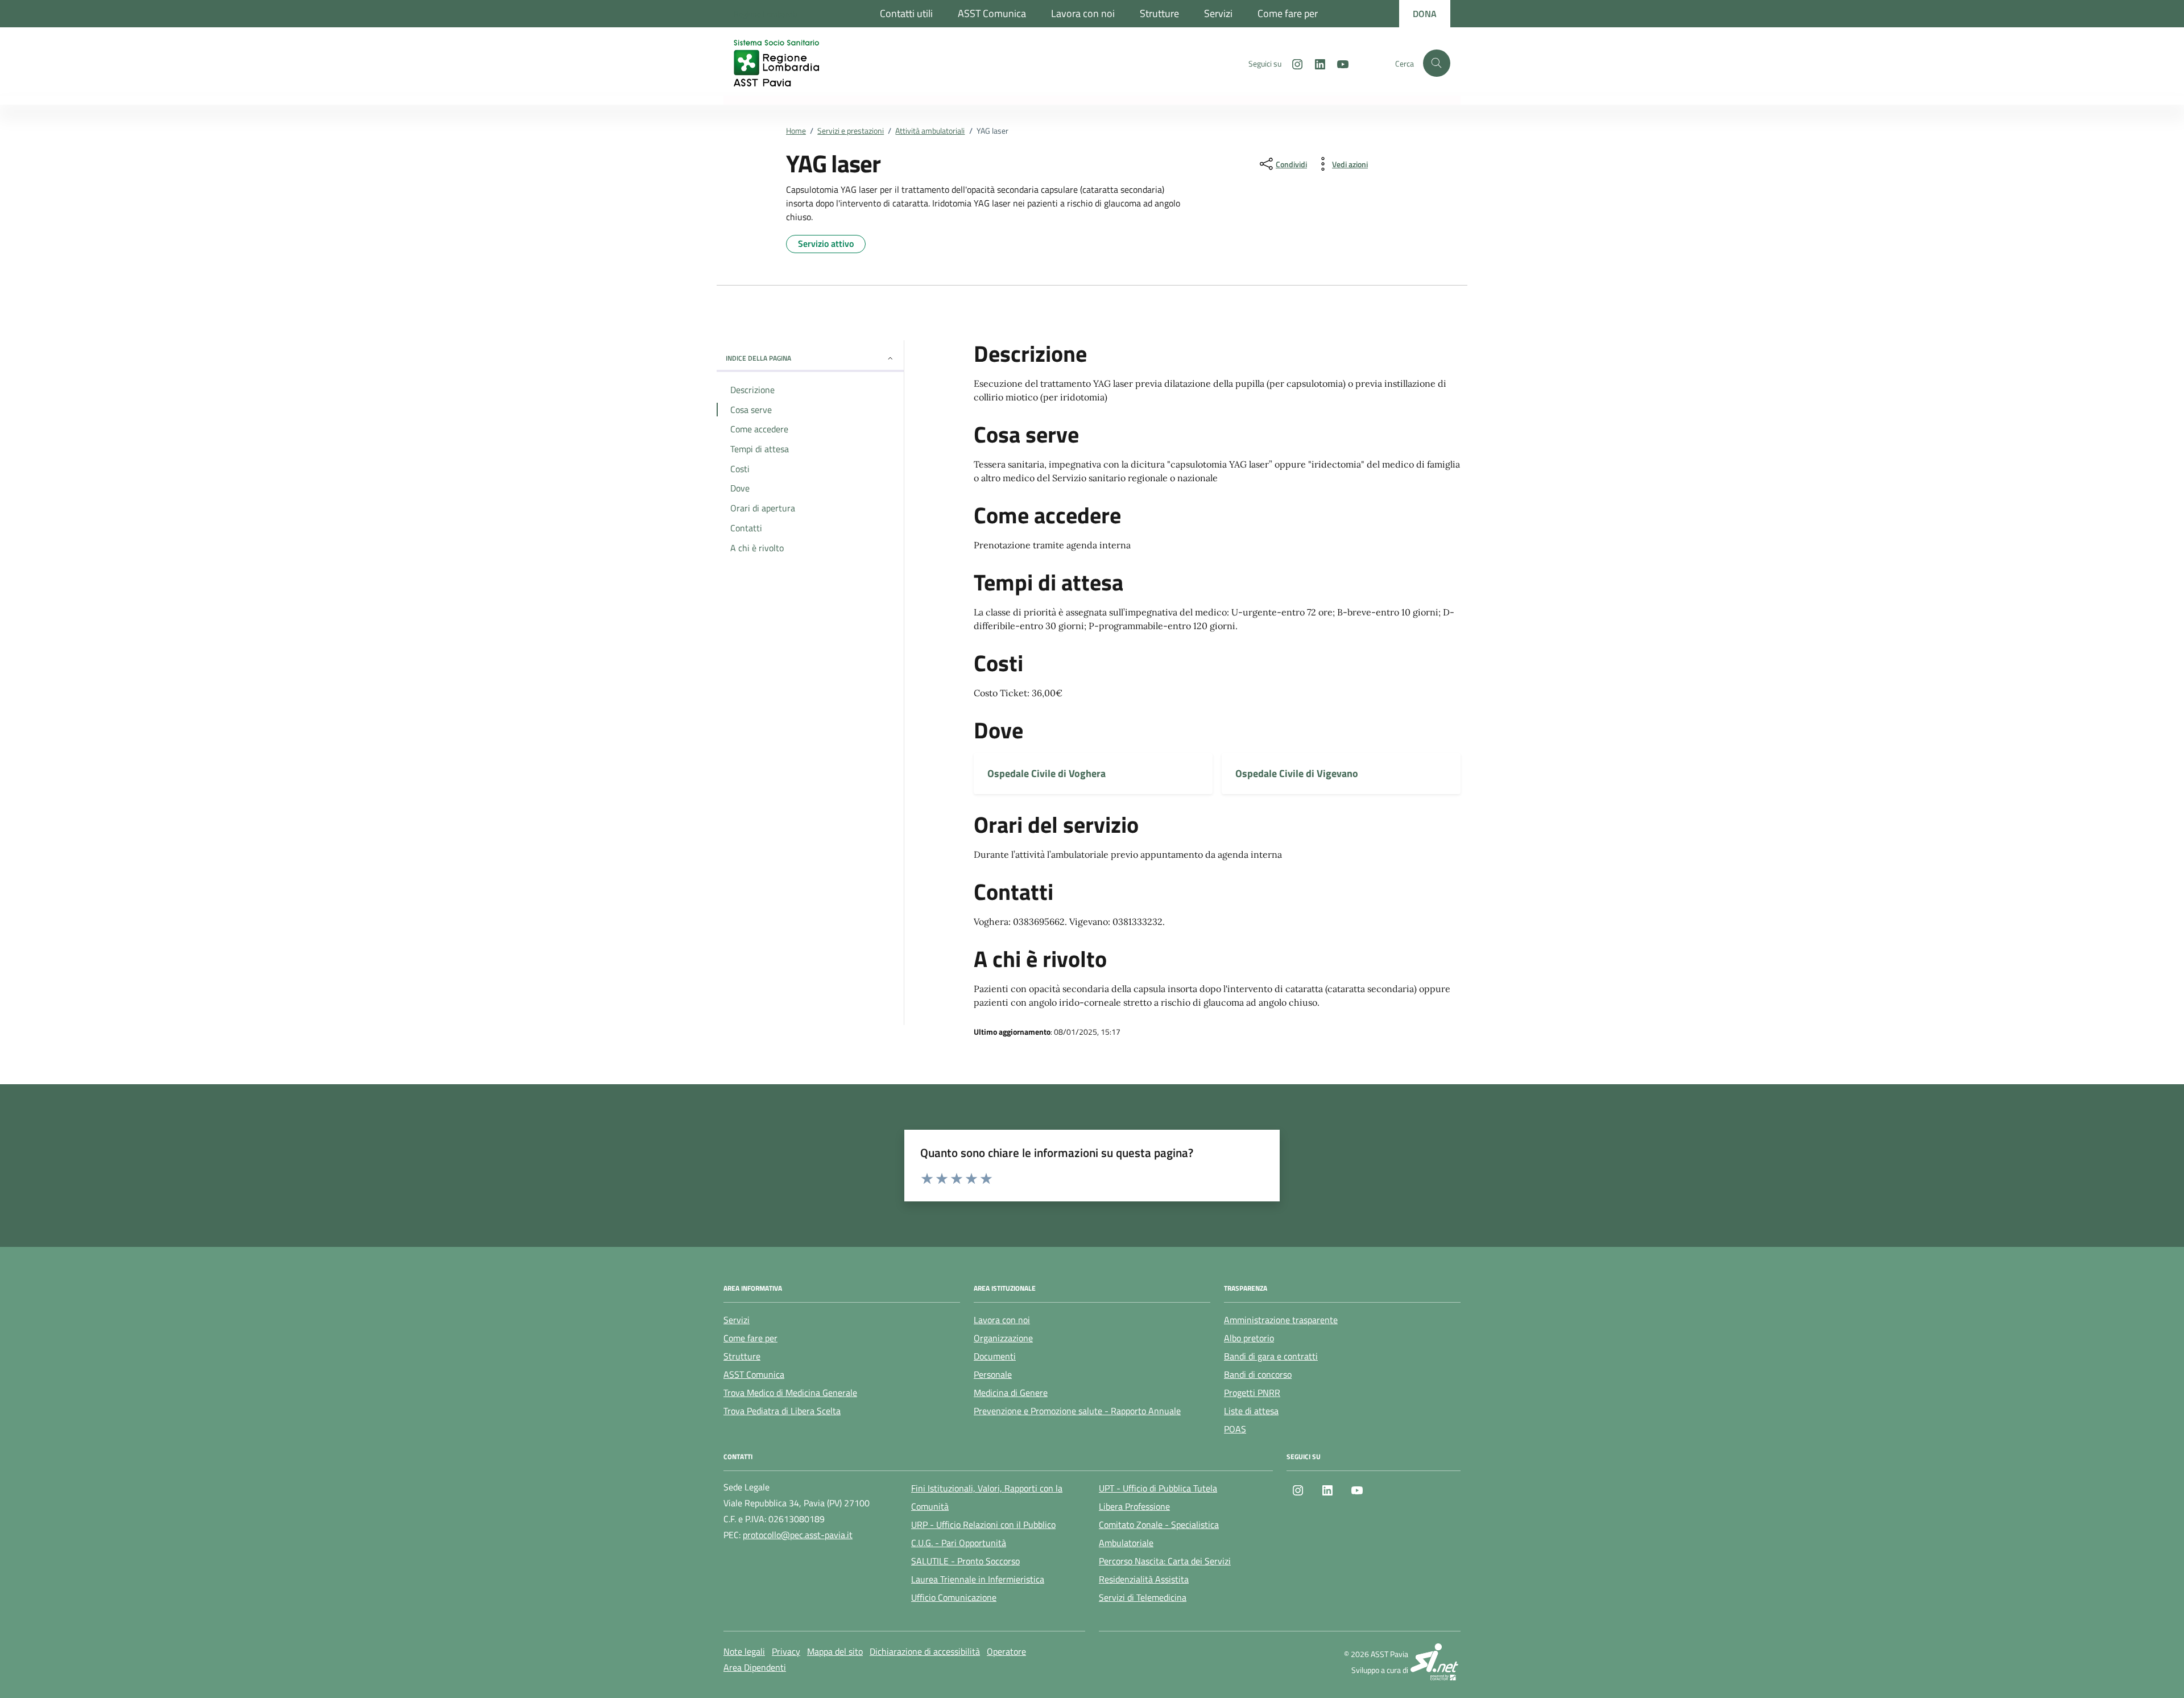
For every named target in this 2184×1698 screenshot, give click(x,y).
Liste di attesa (1251, 1411)
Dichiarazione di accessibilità (925, 1651)
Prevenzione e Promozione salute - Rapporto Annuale (1077, 1411)
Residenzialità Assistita (1144, 1579)
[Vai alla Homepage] (788, 63)
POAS (1235, 1429)
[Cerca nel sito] (1437, 63)
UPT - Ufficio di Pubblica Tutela (1158, 1488)
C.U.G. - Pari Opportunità (959, 1543)
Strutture (1159, 13)
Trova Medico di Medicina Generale (790, 1393)
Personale (993, 1374)
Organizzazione (1003, 1338)
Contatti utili (906, 13)
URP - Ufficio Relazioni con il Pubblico (983, 1525)
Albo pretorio (1249, 1338)
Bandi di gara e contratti (1271, 1356)
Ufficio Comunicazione (954, 1597)
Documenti (995, 1356)
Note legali (744, 1651)
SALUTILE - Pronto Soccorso (965, 1561)
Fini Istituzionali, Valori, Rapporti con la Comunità (987, 1497)
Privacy (786, 1651)
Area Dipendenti (755, 1667)
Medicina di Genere (1011, 1393)
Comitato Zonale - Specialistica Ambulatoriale (1159, 1534)
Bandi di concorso (1258, 1374)
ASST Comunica (992, 13)
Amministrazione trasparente (1281, 1320)
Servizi (1218, 13)
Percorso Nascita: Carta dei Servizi (1165, 1561)
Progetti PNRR (1252, 1393)
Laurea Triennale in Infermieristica (978, 1579)
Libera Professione (1134, 1506)
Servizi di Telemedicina (1143, 1597)
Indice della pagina (758, 358)
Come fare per (1288, 13)
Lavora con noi (1083, 13)
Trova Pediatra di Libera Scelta (782, 1411)
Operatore (1006, 1651)
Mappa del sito (835, 1651)
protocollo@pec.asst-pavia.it (798, 1535)
